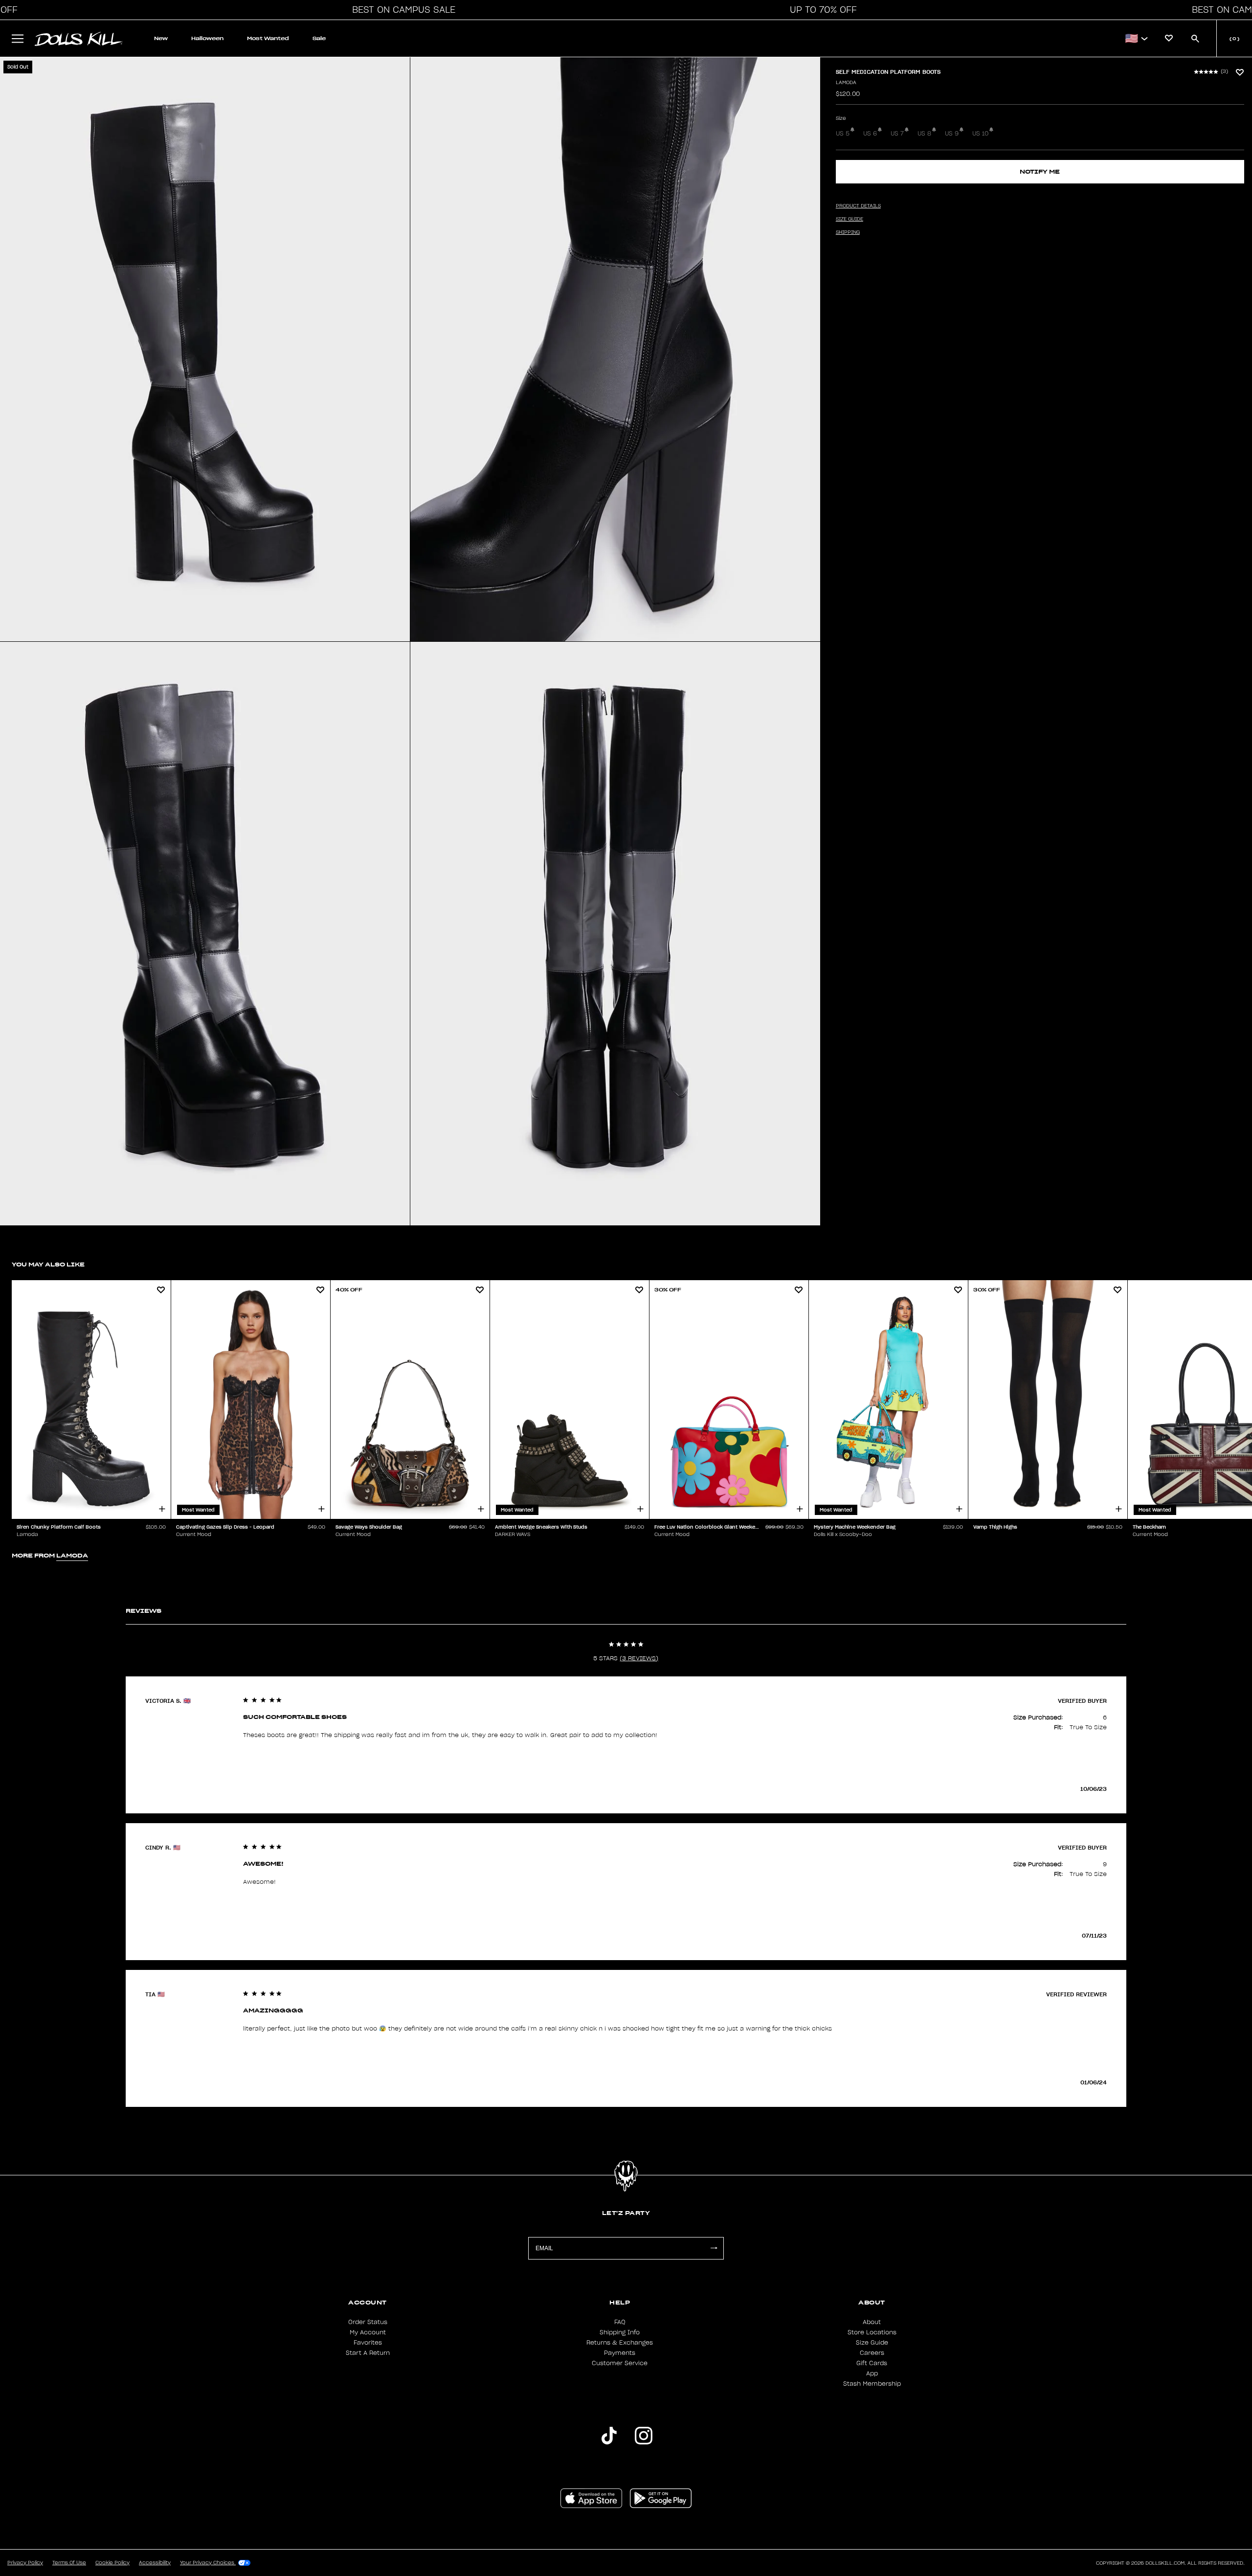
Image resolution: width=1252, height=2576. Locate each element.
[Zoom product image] (205, 349)
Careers (872, 2353)
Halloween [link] (207, 38)
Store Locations (872, 2332)
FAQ (620, 2322)
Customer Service (620, 2363)
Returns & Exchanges (620, 2343)
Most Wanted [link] (268, 38)
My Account (368, 2332)
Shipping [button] (848, 232)
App (872, 2373)
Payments (620, 2353)
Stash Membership (872, 2384)
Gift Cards (872, 2363)
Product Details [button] (858, 206)
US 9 (952, 134)
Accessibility (155, 2563)
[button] (401, 10)
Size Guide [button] (850, 219)
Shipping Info (620, 2332)
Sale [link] (319, 38)
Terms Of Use (69, 2563)
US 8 (924, 134)
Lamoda (846, 83)
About (872, 2322)
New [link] (161, 38)
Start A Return (368, 2353)
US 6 (870, 134)
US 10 (980, 134)
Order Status (368, 2322)
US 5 (843, 134)
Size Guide (872, 2343)
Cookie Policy (112, 2563)
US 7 (897, 134)
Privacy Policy (25, 2563)
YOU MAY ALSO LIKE (48, 1264)
